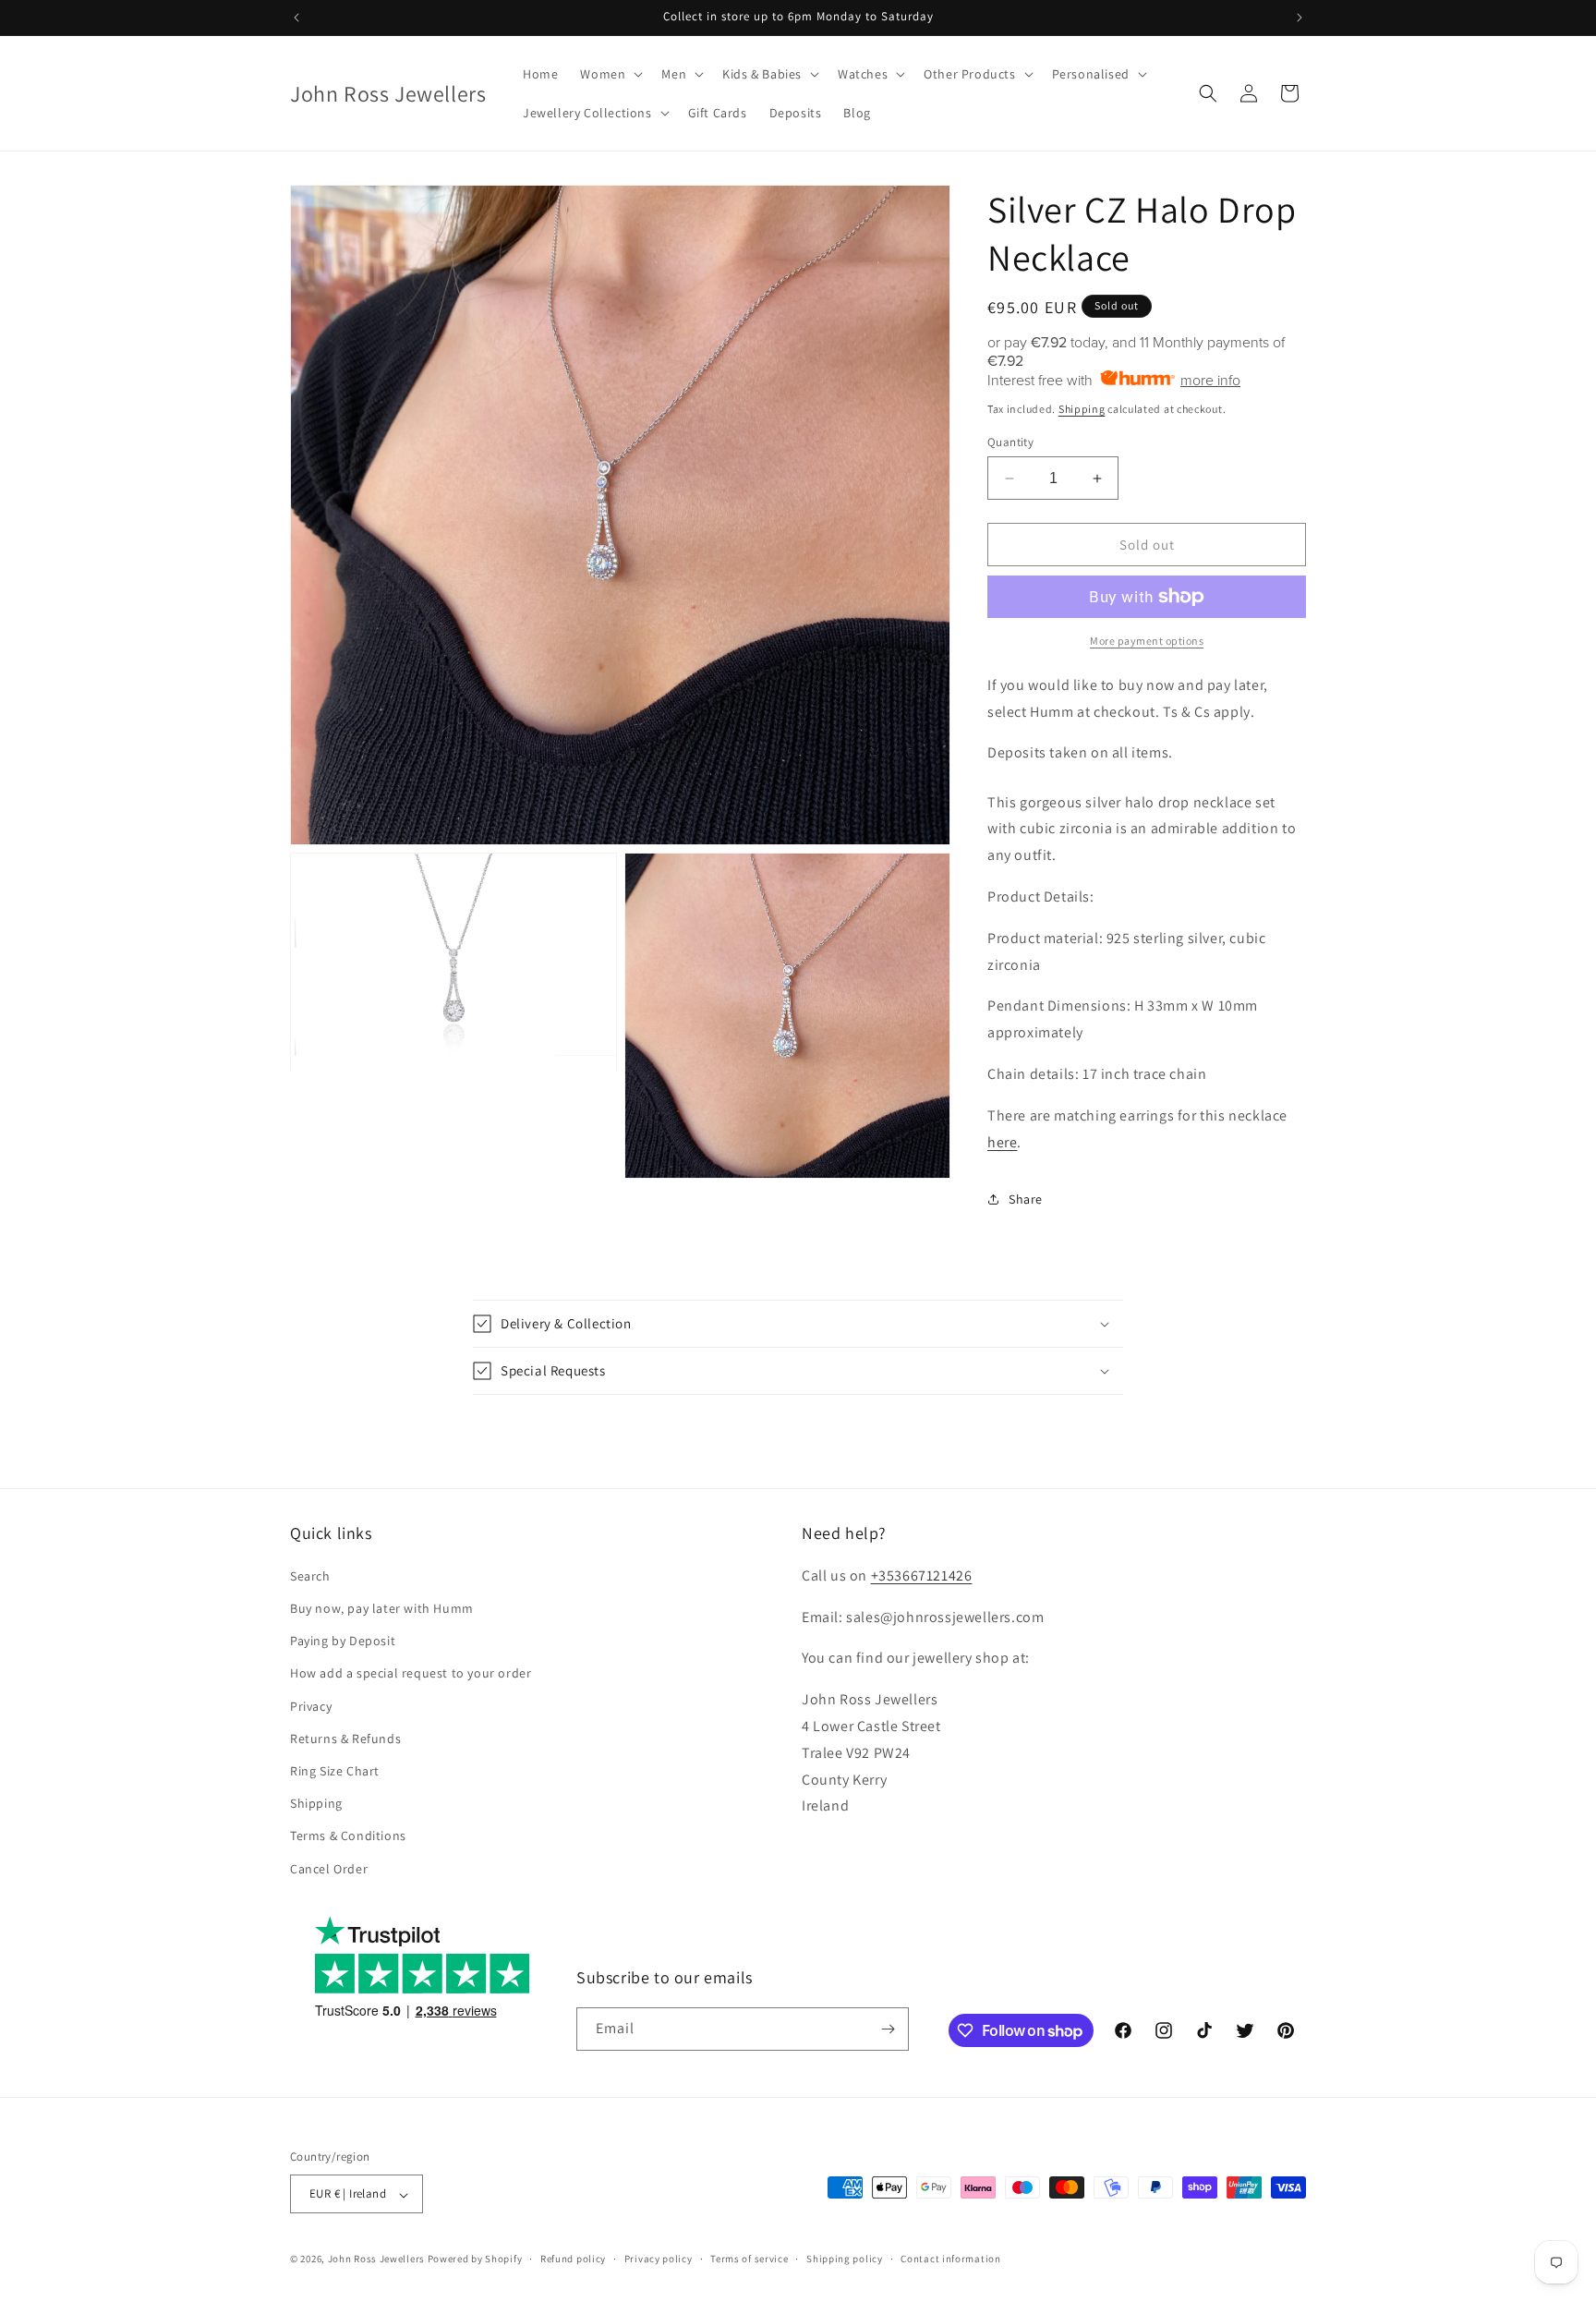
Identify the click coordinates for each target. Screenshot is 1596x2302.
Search (310, 1575)
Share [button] (1026, 1199)
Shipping (1082, 409)
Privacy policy (659, 2259)
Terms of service (749, 2259)
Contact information (950, 2259)
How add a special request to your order (411, 1673)
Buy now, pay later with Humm (382, 1607)
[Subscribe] (888, 2029)
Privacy (311, 1705)
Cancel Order (329, 1868)
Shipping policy (845, 2259)
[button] (610, 74)
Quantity (1010, 442)
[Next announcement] (1300, 18)
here (1002, 1142)
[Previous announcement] (296, 18)
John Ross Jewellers (376, 2260)
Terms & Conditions (348, 1836)
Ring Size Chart (335, 1770)
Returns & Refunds (345, 1738)
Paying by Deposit (343, 1641)
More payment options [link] (1147, 641)
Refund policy (573, 2259)
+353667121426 (922, 1575)
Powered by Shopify (475, 2260)
